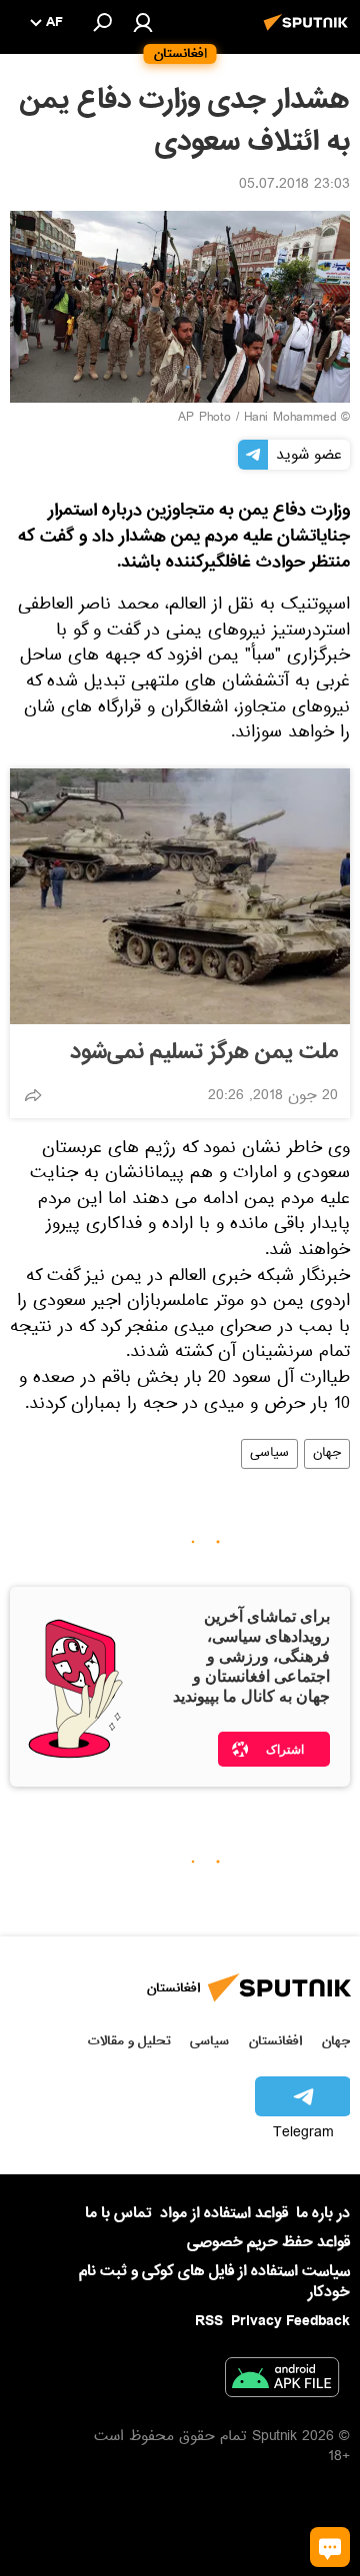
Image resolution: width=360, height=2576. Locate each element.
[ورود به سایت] (143, 22)
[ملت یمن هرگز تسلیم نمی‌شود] (180, 896)
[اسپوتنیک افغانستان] (309, 33)
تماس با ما (118, 2214)
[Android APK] (282, 2381)
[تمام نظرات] (330, 2547)
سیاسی (269, 1454)
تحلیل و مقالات (129, 2041)
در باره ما (323, 2213)
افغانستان (275, 2041)
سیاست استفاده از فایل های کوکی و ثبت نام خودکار (214, 2282)
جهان (327, 1454)
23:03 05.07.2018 (294, 186)
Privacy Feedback (290, 2322)
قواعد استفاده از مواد (224, 2213)
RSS (209, 2321)
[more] (33, 1095)
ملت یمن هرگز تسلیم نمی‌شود (204, 1052)
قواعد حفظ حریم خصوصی (268, 2242)
